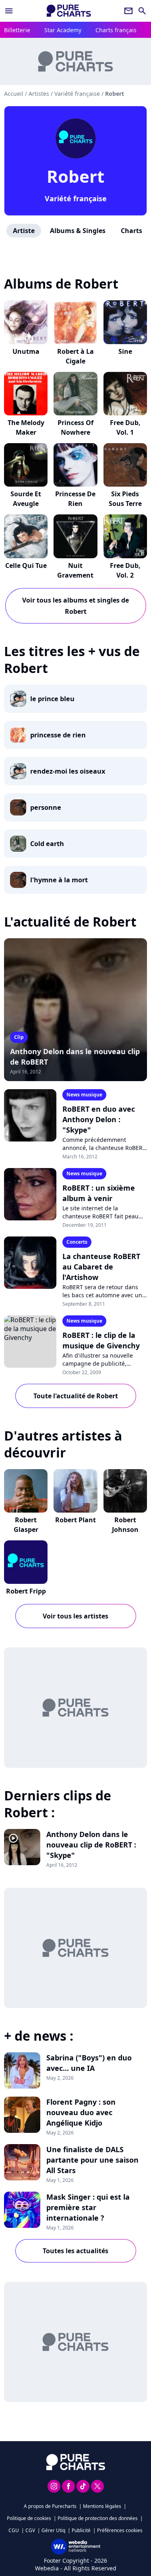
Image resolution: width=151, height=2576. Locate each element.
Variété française (76, 198)
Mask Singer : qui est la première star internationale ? (88, 2207)
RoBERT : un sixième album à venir (99, 1193)
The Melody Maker (26, 427)
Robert (75, 176)
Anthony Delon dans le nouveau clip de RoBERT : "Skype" (91, 1845)
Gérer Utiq (53, 2530)
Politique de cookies (29, 2518)
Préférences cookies (120, 2530)
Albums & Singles (78, 231)
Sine (125, 351)
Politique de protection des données (98, 2518)
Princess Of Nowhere (75, 427)
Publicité (81, 2530)
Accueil (14, 94)
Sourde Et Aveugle (26, 499)
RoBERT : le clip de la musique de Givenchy (101, 1340)
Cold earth (47, 844)
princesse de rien (58, 735)
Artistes (39, 94)
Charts (131, 231)
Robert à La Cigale (75, 356)
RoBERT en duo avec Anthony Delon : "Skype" (99, 1119)
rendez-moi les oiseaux (68, 771)
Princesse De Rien (75, 499)
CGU (14, 2530)
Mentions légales (102, 2506)
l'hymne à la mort (59, 880)
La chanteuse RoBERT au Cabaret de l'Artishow (101, 1267)
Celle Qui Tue (26, 566)
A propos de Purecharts (50, 2506)
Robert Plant (75, 1520)
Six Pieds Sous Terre (125, 499)
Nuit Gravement (75, 570)
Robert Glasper (26, 1525)
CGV (30, 2530)
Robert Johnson (125, 1525)
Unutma (26, 351)
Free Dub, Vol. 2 (125, 570)
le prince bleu (52, 699)
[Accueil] (69, 11)
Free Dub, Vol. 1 (125, 427)
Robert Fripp (26, 1591)
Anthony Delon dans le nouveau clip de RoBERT (75, 1057)
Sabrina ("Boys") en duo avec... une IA (89, 2063)
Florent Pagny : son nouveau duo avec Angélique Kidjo (81, 2112)
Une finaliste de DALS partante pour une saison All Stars (92, 2160)
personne (46, 807)
